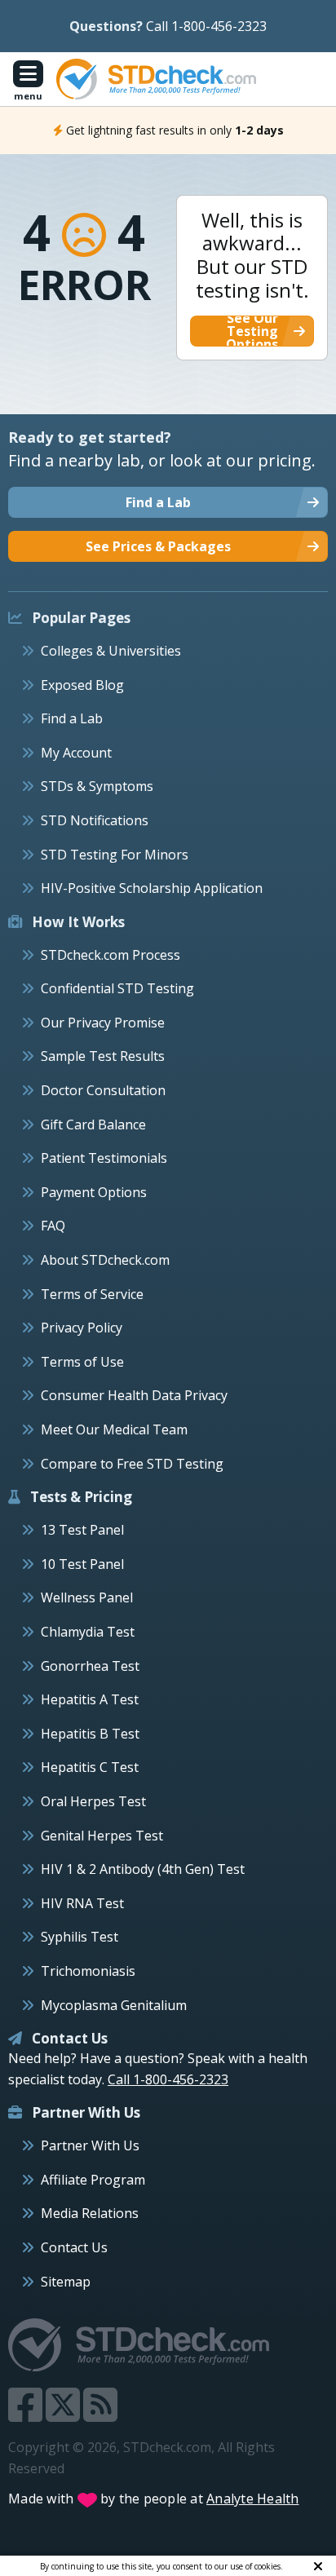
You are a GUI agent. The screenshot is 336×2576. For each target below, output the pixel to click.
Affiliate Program (93, 2180)
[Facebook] (27, 2415)
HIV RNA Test (82, 1903)
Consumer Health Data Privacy (134, 1395)
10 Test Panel (82, 1564)
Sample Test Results (103, 1056)
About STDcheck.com (105, 1260)
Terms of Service (92, 1294)
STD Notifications (95, 820)
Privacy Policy (82, 1328)
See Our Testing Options (252, 331)
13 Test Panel (82, 1530)
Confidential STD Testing (117, 988)
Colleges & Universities (111, 651)
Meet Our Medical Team (114, 1429)
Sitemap (66, 2282)
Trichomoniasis (88, 1971)
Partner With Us (90, 2145)
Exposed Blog (82, 685)
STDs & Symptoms (97, 786)
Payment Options (94, 1192)
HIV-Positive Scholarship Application (152, 888)
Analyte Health (253, 2499)
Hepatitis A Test (90, 1699)
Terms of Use (82, 1362)
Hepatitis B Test (90, 1734)
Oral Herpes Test (93, 1801)
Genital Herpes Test (102, 1836)
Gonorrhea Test (90, 1666)
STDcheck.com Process (111, 955)
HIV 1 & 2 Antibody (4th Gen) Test (143, 1869)
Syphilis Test (80, 1937)
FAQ (53, 1226)
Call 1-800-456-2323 (206, 26)
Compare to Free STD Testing (132, 1464)
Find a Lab (72, 718)
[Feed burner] (100, 2415)
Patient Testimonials (104, 1158)
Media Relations (90, 2213)
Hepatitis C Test (90, 1767)
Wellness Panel (87, 1597)
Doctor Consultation (103, 1090)
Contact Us (74, 2247)
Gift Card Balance (93, 1125)
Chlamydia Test (88, 1632)
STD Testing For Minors (115, 855)
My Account (76, 753)
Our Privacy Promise (103, 1023)
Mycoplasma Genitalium (114, 2005)
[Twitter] (64, 2415)
